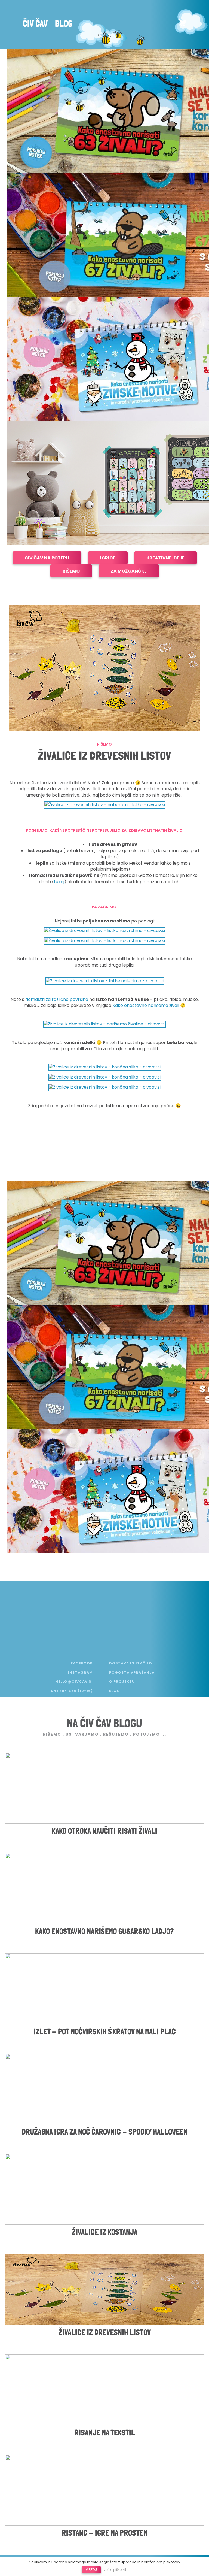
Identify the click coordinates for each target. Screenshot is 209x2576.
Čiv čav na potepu (47, 558)
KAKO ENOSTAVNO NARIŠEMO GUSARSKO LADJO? (104, 1931)
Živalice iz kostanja (105, 2232)
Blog (64, 23)
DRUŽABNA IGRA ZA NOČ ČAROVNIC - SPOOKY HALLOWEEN (105, 2132)
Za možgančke (129, 571)
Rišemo (71, 571)
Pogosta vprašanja (132, 1673)
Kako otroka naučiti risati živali (104, 1831)
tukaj (59, 882)
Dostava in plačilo (131, 1663)
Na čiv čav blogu (104, 1723)
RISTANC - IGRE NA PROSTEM (105, 2533)
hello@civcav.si (74, 1681)
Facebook (82, 1663)
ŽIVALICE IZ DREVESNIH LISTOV (105, 2332)
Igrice (108, 558)
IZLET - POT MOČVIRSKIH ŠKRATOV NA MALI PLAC (105, 2031)
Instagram (80, 1673)
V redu (91, 2570)
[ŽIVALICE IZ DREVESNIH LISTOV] (104, 668)
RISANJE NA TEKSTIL (105, 2433)
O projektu (122, 1681)
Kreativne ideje (165, 558)
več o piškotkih (116, 2570)
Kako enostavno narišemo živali (146, 1005)
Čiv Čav (35, 23)
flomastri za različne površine (57, 999)
